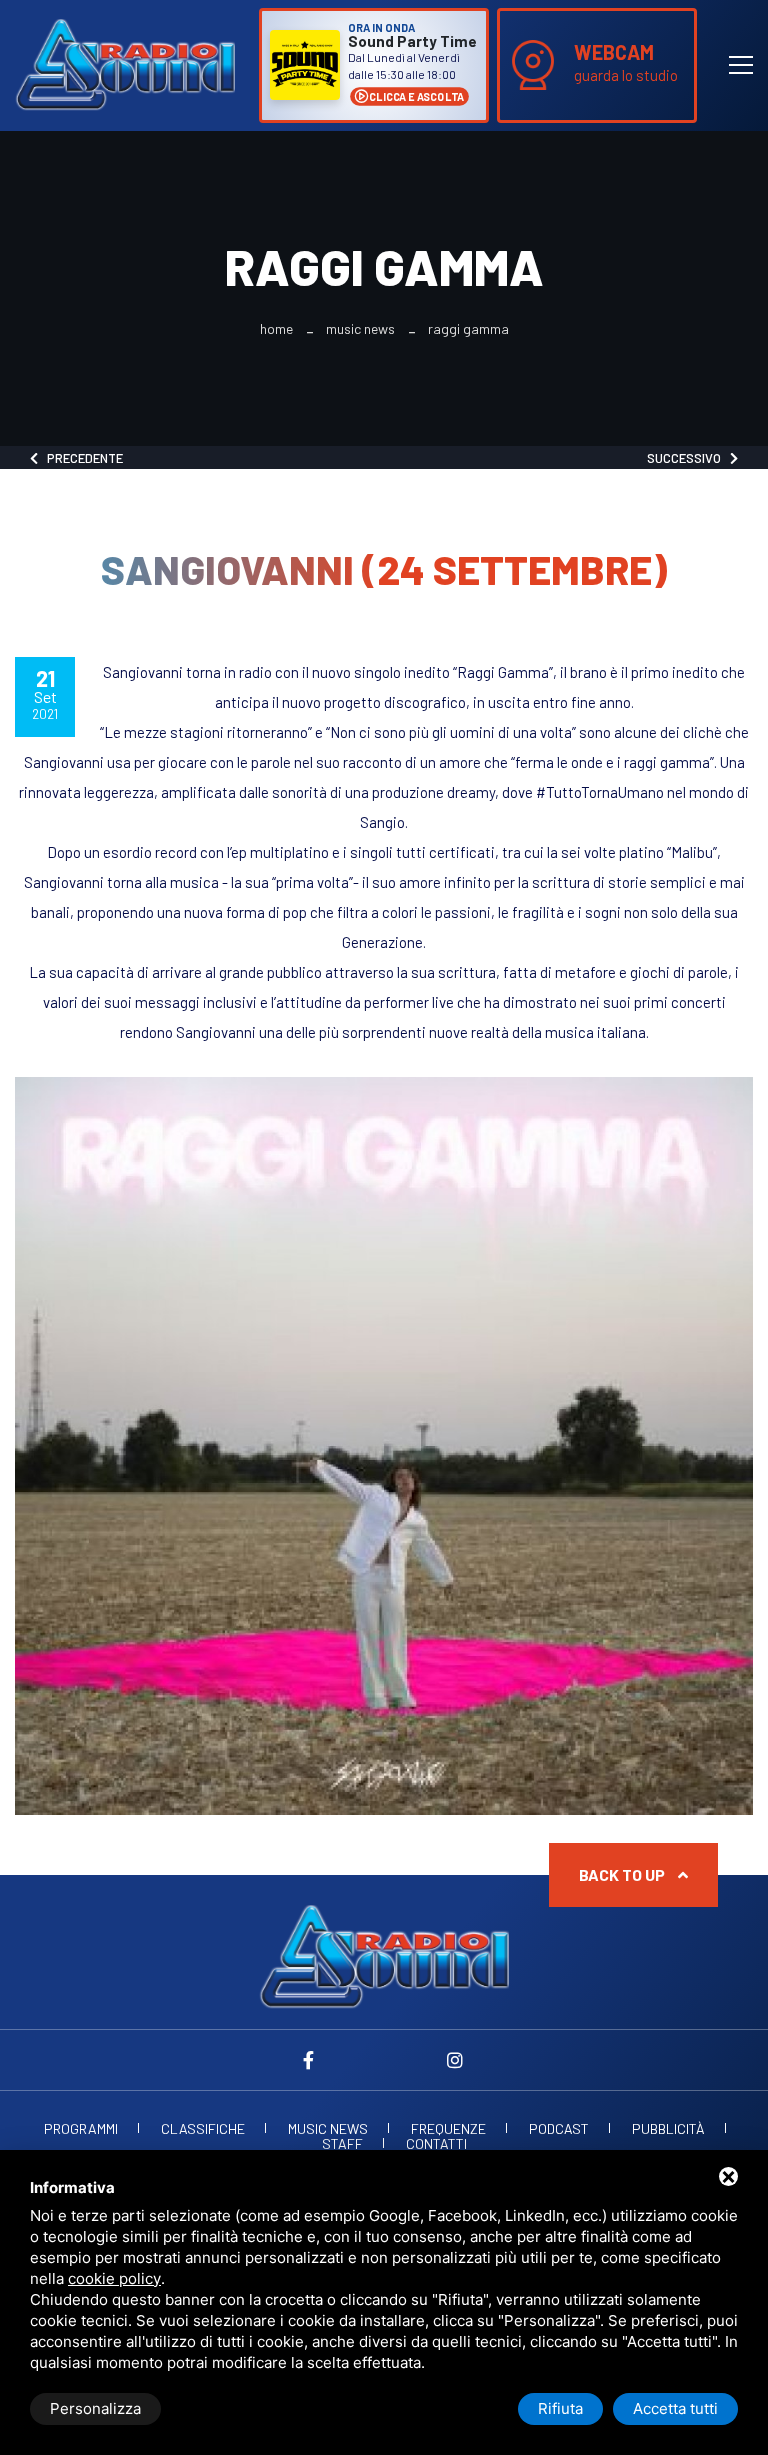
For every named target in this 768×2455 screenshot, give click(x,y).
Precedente (80, 458)
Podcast (559, 2129)
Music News (360, 329)
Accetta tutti (675, 2408)
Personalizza (95, 2408)
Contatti (436, 2144)
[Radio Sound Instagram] (455, 2060)
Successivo (688, 458)
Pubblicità (668, 2129)
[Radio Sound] (125, 63)
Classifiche (203, 2129)
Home (276, 329)
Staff (342, 2144)
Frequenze (448, 2129)
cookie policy (114, 2278)
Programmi (81, 2129)
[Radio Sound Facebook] (313, 2060)
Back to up (623, 1874)
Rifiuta (560, 2408)
